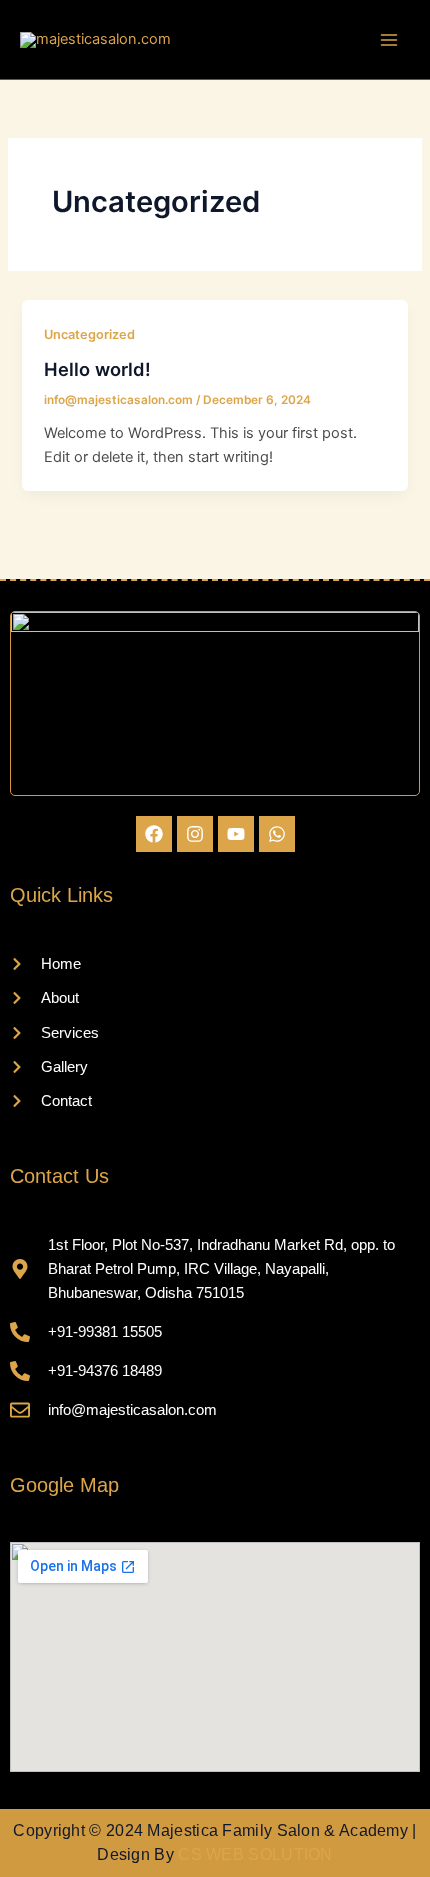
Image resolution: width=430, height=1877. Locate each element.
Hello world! (97, 369)
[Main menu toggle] (389, 40)
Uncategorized (89, 334)
